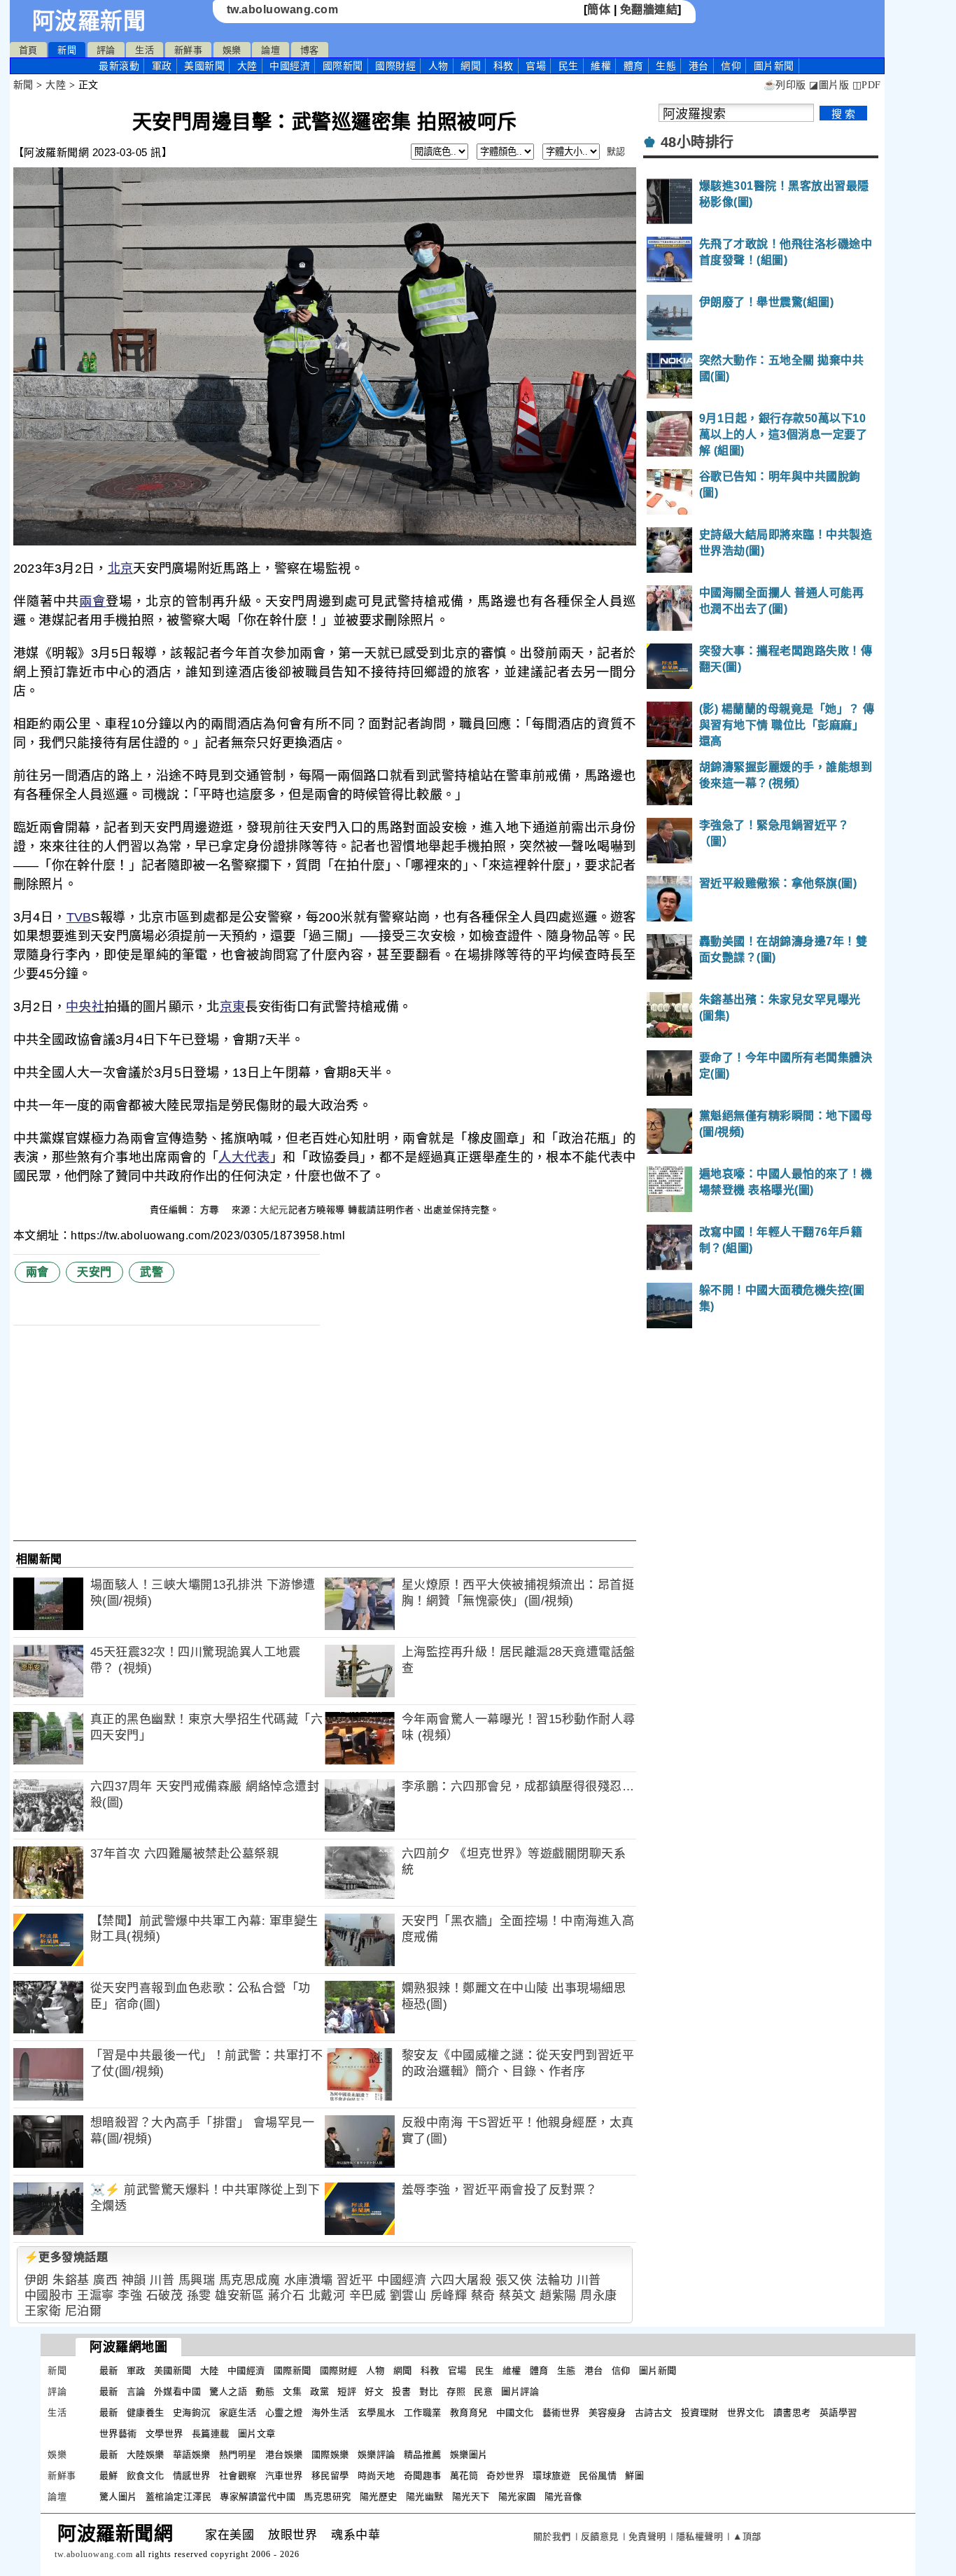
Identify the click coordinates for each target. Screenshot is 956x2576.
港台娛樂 (284, 2455)
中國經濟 (290, 66)
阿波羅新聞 (89, 21)
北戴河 (327, 2296)
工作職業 (423, 2413)
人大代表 (244, 1157)
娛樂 (232, 50)
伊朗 (37, 2280)
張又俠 (514, 2280)
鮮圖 (634, 2476)
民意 (483, 2391)
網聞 (471, 66)
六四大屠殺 (461, 2280)
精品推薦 (423, 2455)
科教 (504, 66)
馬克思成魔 (250, 2280)
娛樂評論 (377, 2455)
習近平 (355, 2280)
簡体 (599, 9)
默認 (616, 152)
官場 (536, 66)
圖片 (774, 66)
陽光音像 (563, 2497)
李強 (130, 2296)
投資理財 (700, 2413)
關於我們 (552, 2536)
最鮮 (109, 2476)
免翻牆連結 (649, 9)
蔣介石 (287, 2296)
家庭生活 (238, 2413)
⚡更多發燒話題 (66, 2257)
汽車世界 (284, 2476)
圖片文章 (257, 2434)
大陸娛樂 (146, 2455)
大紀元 (274, 1210)
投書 (401, 2391)
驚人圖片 (118, 2497)
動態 (265, 2391)
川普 (162, 2280)
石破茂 (165, 2296)
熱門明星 (238, 2455)
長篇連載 (211, 2434)
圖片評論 (520, 2391)
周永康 (599, 2296)
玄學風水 (377, 2413)
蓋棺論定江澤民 (179, 2497)
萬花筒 (464, 2476)
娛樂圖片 (469, 2455)
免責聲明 (647, 2536)
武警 (152, 1272)
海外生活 (330, 2413)
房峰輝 (449, 2296)
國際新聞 (343, 66)
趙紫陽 (558, 2296)
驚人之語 (228, 2391)
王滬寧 (96, 2296)
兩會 (92, 601)
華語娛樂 (192, 2455)
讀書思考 (792, 2413)
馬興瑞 (197, 2280)
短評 (347, 2391)
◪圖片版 (829, 85)
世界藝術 (118, 2434)
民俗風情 (598, 2476)
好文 (374, 2391)
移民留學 (330, 2476)
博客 (310, 50)
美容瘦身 (607, 2413)
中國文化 (515, 2413)
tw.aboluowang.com (283, 9)
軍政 (162, 66)
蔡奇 (483, 2296)
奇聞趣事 (423, 2476)
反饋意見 (600, 2536)
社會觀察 (238, 2476)
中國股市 (49, 2296)
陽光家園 (517, 2497)
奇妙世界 (505, 2476)
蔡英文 (518, 2296)
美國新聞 (204, 66)
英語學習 (838, 2413)
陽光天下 (471, 2497)
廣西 (105, 2280)
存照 (456, 2391)
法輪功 (555, 2280)
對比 (429, 2391)
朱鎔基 (71, 2280)
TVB (79, 917)
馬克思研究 (328, 2497)
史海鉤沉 (192, 2413)
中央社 (85, 1007)
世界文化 (746, 2413)
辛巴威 (368, 2296)
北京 (121, 569)
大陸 (247, 66)
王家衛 (43, 2311)
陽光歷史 (379, 2497)
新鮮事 (189, 50)
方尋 (211, 1210)
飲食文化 (146, 2476)
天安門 (94, 1272)
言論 (136, 2391)
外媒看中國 (178, 2391)
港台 (699, 66)
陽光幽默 (425, 2497)
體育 (634, 66)
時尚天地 (377, 2476)
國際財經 (395, 66)
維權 (601, 66)
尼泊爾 (84, 2311)
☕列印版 (785, 85)
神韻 (134, 2280)
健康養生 (146, 2413)
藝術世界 (561, 2413)
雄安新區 (239, 2296)
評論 (106, 50)
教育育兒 (469, 2413)
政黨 (319, 2391)
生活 (145, 50)
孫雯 (199, 2296)
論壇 (270, 50)
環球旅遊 (551, 2476)
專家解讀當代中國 (258, 2497)
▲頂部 (747, 2536)
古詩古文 (654, 2413)
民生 (569, 66)
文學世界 (164, 2434)
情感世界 (192, 2476)
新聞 (67, 50)
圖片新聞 (658, 2370)
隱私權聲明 (700, 2536)
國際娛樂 (330, 2455)
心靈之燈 (284, 2413)
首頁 (28, 50)
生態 (666, 66)
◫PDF (867, 85)
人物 (438, 66)
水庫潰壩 (309, 2280)
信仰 (731, 66)
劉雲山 (408, 2296)
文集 (292, 2391)
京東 (233, 1007)
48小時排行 (697, 142)
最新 (119, 66)
